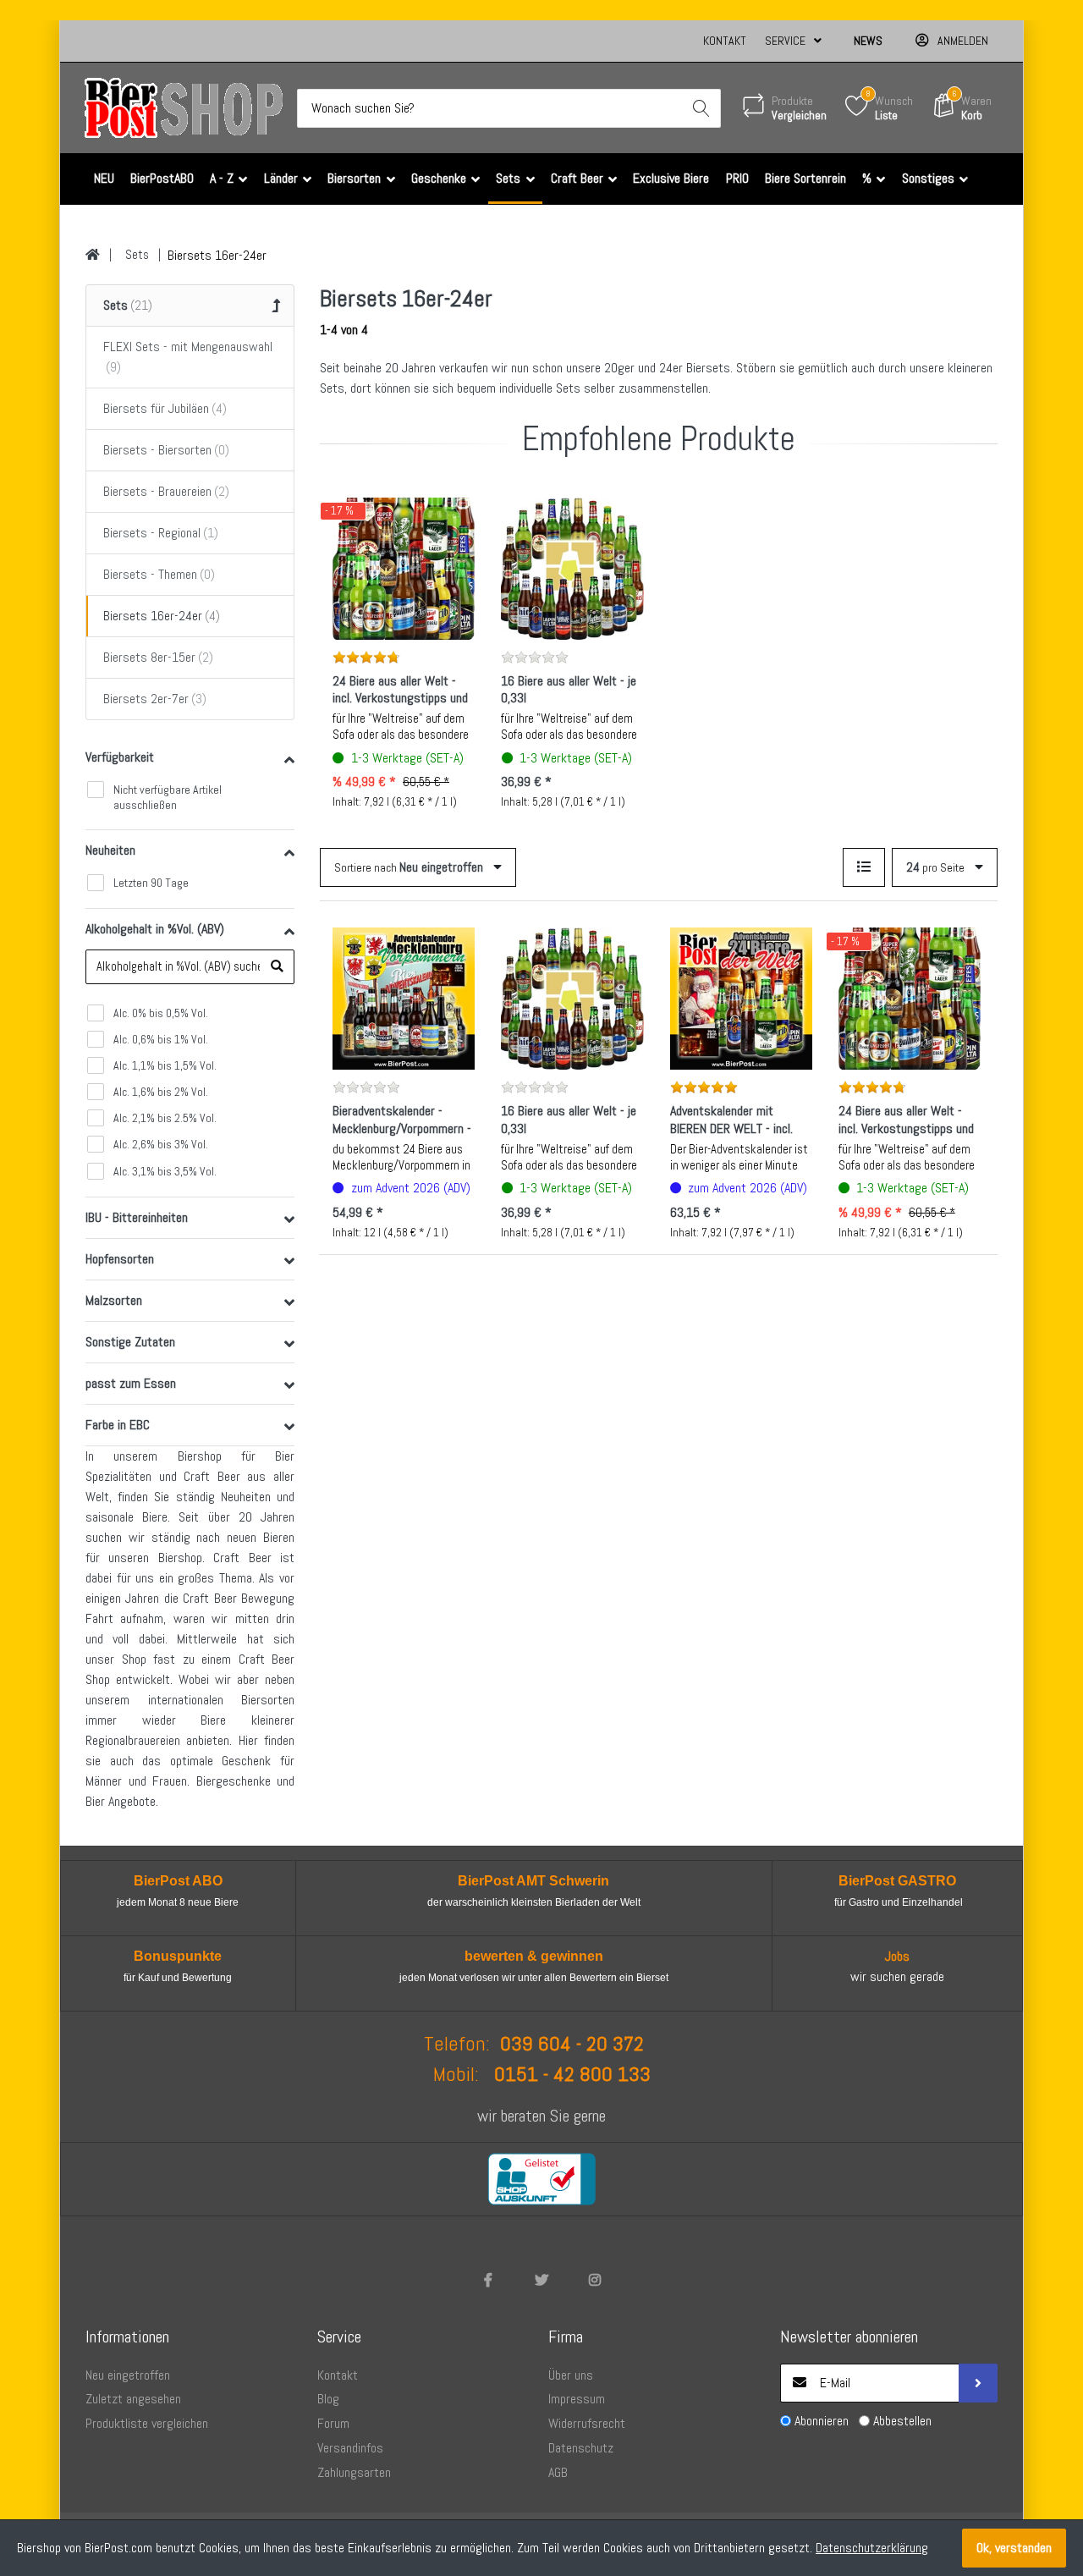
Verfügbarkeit (120, 757)
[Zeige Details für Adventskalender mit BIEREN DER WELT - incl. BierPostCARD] (741, 999)
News (868, 41)
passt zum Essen (131, 1383)
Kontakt (725, 41)
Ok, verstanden (1014, 2548)
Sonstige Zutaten (130, 1342)
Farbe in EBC (118, 1425)
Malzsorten (114, 1300)
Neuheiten (110, 850)
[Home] (93, 255)
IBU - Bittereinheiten (137, 1217)
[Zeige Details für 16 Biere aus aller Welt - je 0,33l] (572, 569)
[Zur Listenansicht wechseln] (864, 867)
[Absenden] (978, 2383)
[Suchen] (701, 108)
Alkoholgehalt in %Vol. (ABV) (155, 929)
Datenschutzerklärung (872, 2548)
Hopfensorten (120, 1259)
